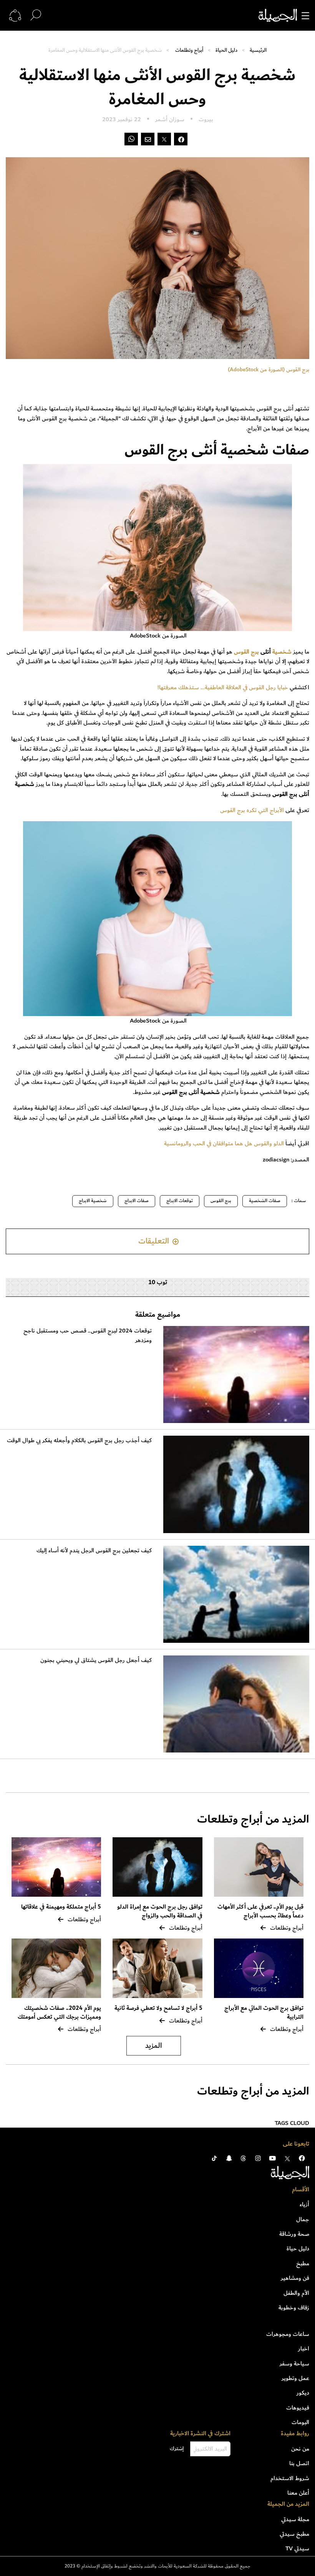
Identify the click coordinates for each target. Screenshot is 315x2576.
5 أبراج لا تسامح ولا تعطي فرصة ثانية (158, 2008)
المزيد (154, 2046)
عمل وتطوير (295, 2378)
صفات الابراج (137, 1201)
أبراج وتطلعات (189, 50)
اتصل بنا (299, 2463)
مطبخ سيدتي (294, 2534)
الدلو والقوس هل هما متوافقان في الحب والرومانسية (224, 1143)
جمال (303, 2219)
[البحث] (36, 15)
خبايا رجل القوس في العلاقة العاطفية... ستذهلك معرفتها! (223, 687)
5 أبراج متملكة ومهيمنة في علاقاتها (61, 1907)
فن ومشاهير (295, 2278)
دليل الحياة (226, 50)
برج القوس (246, 652)
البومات (300, 2422)
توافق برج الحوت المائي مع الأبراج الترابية (264, 2012)
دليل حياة (298, 2248)
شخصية (282, 652)
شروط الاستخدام (290, 2478)
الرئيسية (258, 50)
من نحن (300, 2449)
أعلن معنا (298, 2493)
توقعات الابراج (180, 1201)
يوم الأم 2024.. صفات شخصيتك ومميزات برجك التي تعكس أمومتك (59, 2012)
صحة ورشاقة (294, 2234)
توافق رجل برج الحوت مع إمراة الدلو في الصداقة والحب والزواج (160, 1911)
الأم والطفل (296, 2293)
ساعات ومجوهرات (288, 2334)
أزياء (304, 2204)
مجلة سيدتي (295, 2519)
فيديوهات (298, 2408)
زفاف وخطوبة (294, 2308)
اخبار (304, 2349)
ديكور (303, 2393)
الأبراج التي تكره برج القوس (252, 810)
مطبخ (303, 2263)
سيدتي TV (297, 2548)
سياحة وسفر (294, 2364)
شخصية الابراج (93, 1201)
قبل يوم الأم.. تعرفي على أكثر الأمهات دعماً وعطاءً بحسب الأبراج (260, 1911)
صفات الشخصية (265, 1201)
